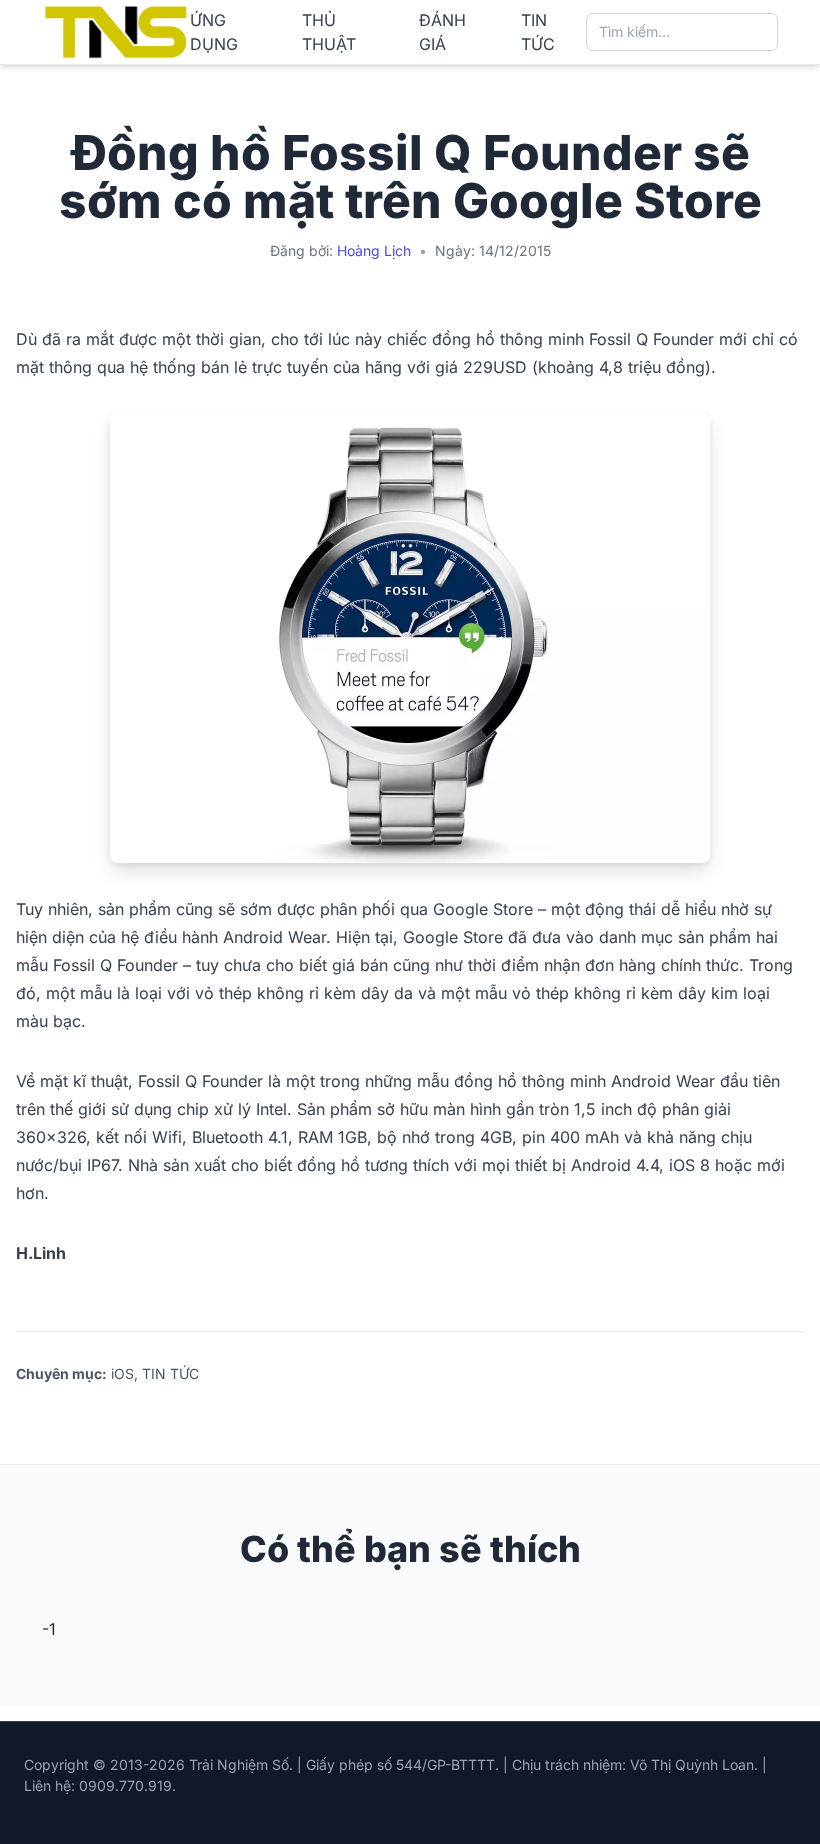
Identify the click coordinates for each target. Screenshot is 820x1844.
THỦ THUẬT (329, 32)
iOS (122, 1373)
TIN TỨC (538, 32)
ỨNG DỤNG (214, 32)
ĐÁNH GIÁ (442, 32)
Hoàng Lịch (374, 250)
